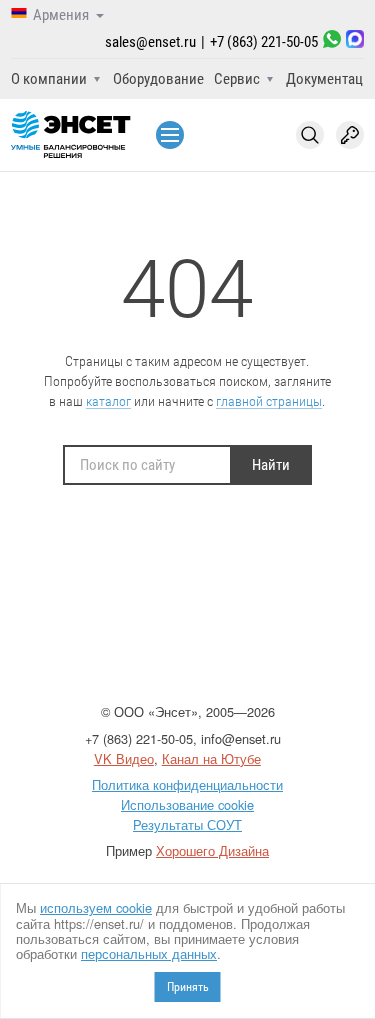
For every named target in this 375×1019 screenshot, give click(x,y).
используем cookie (96, 907)
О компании (49, 79)
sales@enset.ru (150, 42)
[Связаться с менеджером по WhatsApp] (332, 41)
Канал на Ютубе (211, 758)
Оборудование (158, 79)
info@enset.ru (241, 738)
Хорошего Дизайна (212, 850)
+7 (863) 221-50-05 (264, 42)
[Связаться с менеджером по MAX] (355, 41)
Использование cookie (187, 804)
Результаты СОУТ (187, 824)
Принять (188, 987)
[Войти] (350, 135)
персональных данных (149, 953)
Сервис (237, 79)
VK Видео (124, 758)
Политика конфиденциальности (187, 784)
